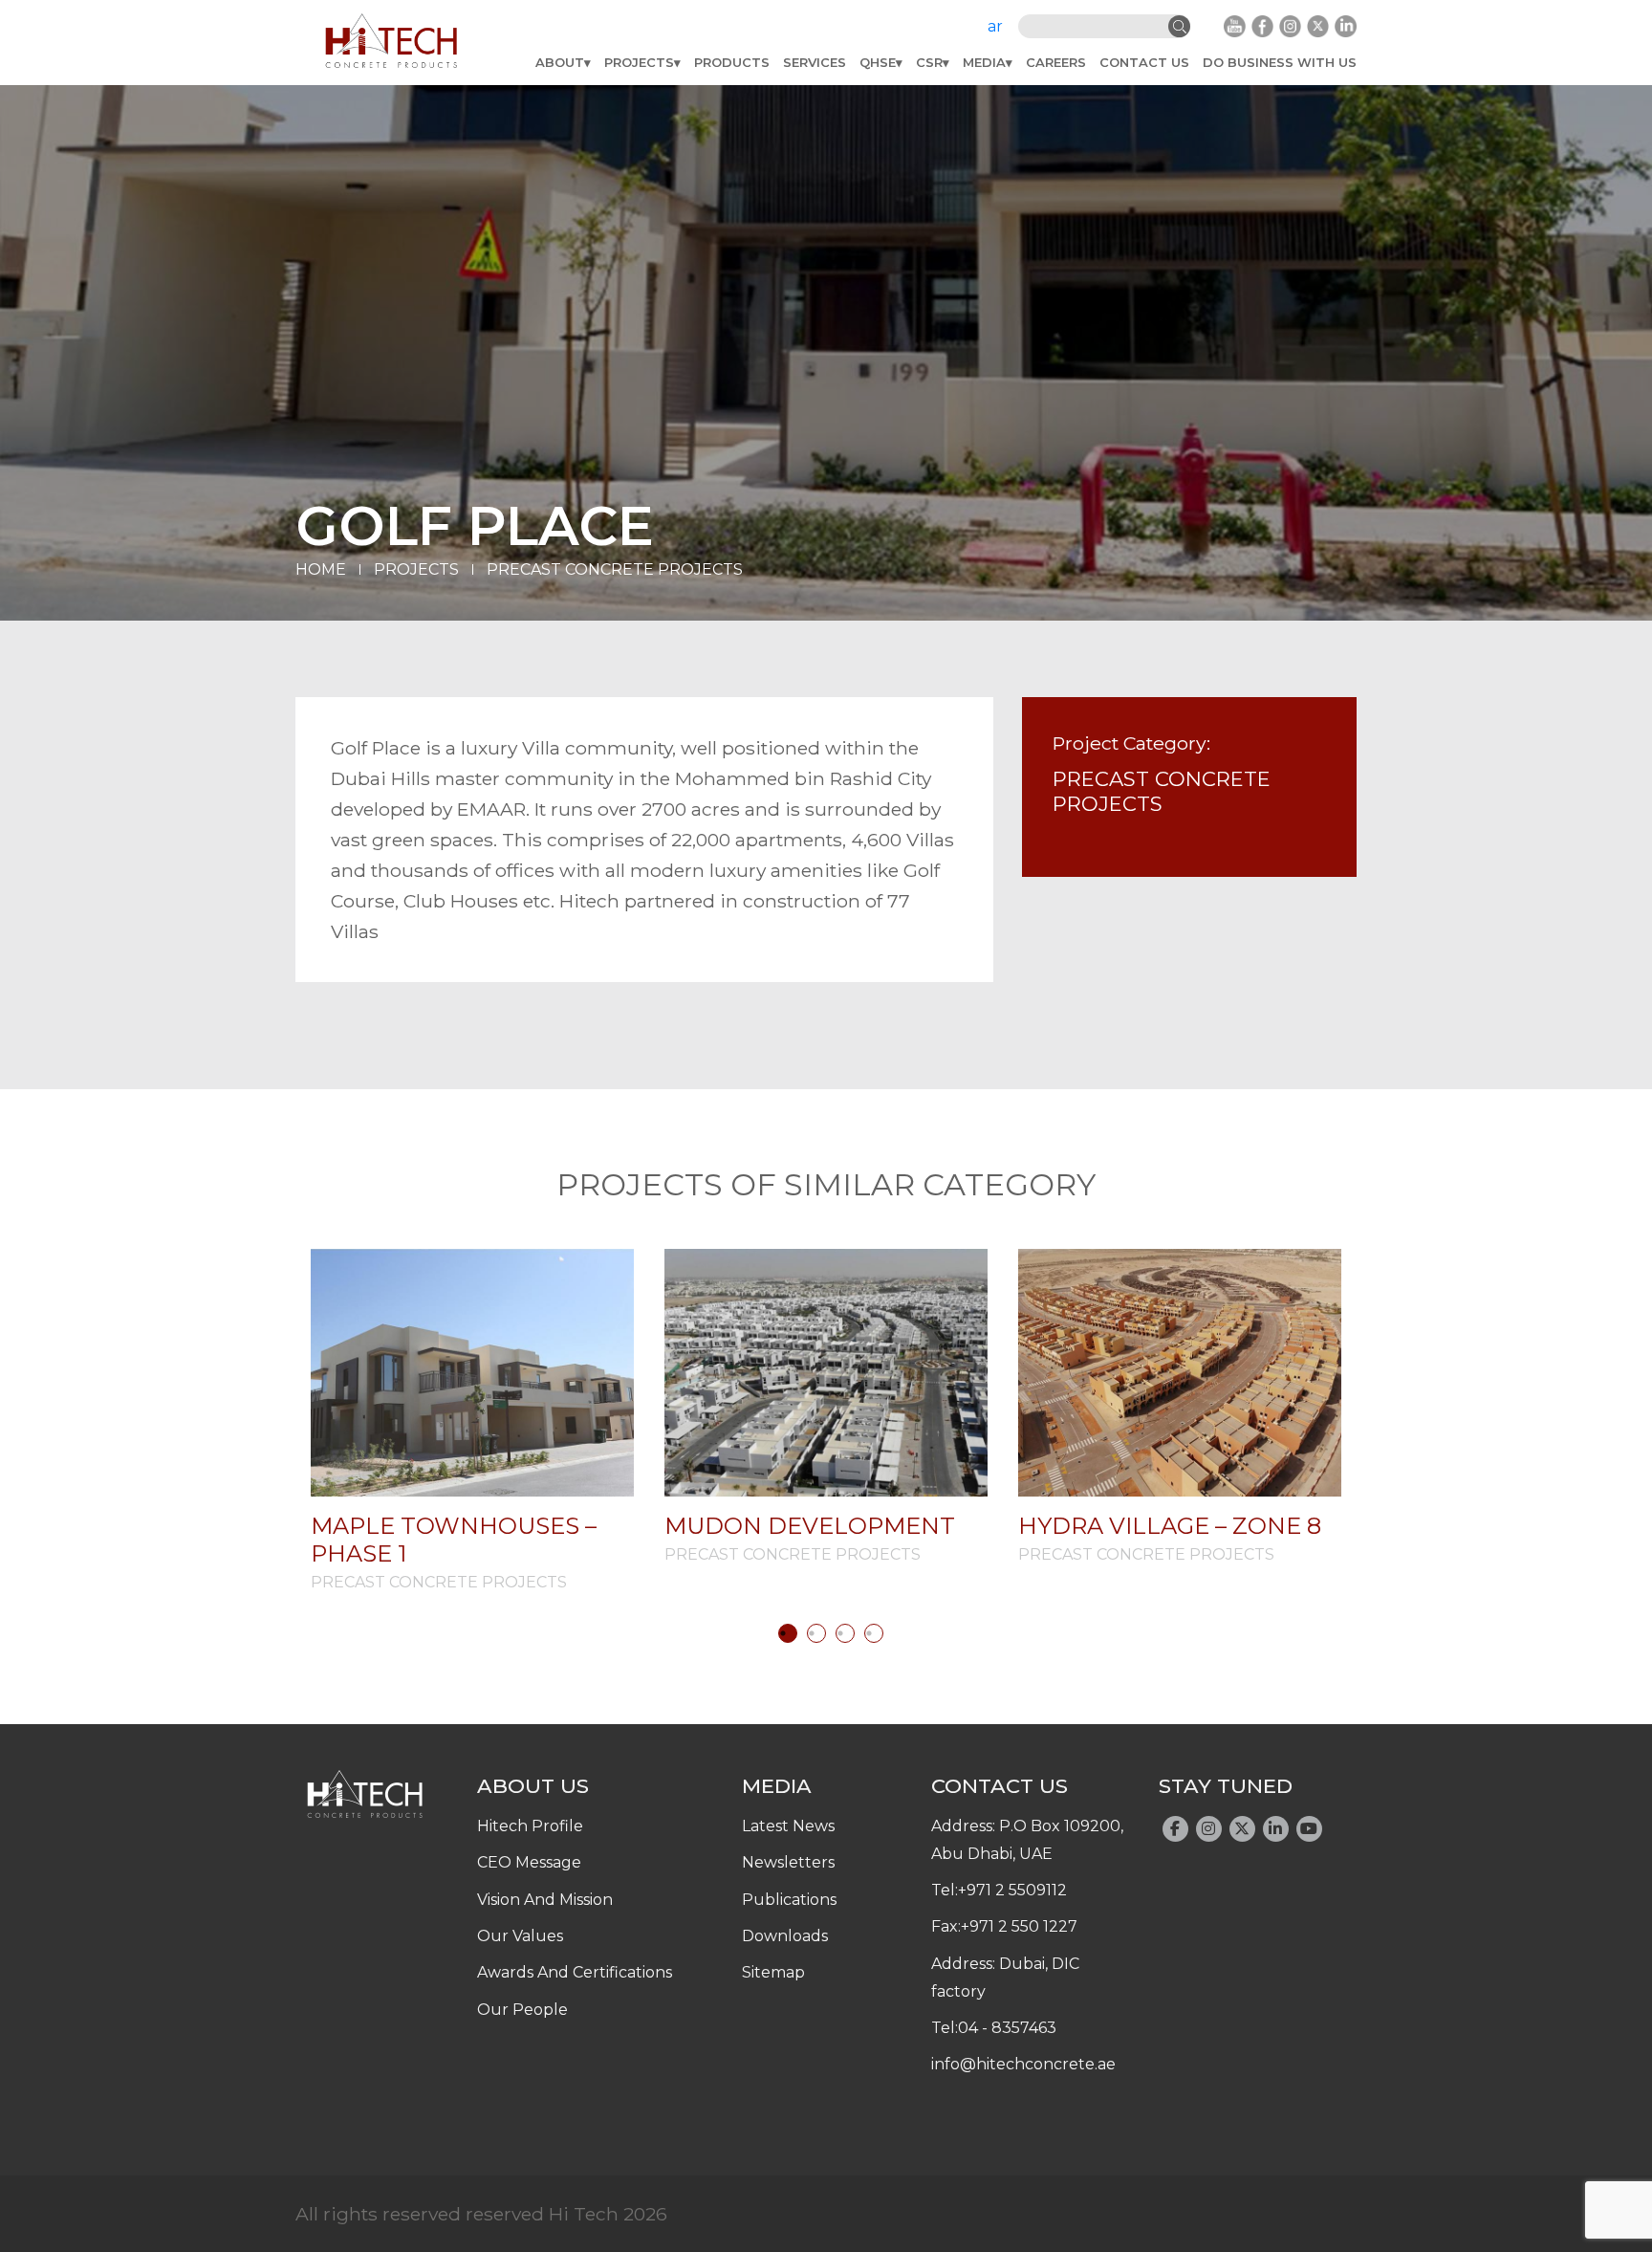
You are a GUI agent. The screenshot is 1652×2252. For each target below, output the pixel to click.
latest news (788, 1826)
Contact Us (1144, 62)
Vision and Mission (545, 1900)
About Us (533, 1785)
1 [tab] (788, 1633)
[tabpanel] (472, 1420)
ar (995, 26)
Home (321, 569)
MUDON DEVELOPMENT (810, 1526)
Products (732, 62)
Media (984, 62)
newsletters (788, 1862)
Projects (639, 62)
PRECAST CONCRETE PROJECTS (615, 569)
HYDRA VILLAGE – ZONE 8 (1170, 1526)
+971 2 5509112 (1012, 1890)
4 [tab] (874, 1633)
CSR (929, 62)
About (560, 62)
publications (789, 1900)
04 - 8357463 (1007, 2028)
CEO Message (529, 1862)
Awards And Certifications (575, 1972)
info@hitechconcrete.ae (1023, 2064)
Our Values (520, 1936)
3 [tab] (845, 1633)
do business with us (1280, 62)
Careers (1056, 62)
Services (815, 62)
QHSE (878, 62)
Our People (522, 2010)
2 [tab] (816, 1633)
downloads (785, 1936)
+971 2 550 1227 (1019, 1926)
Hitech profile (530, 1826)
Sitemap (773, 1972)
